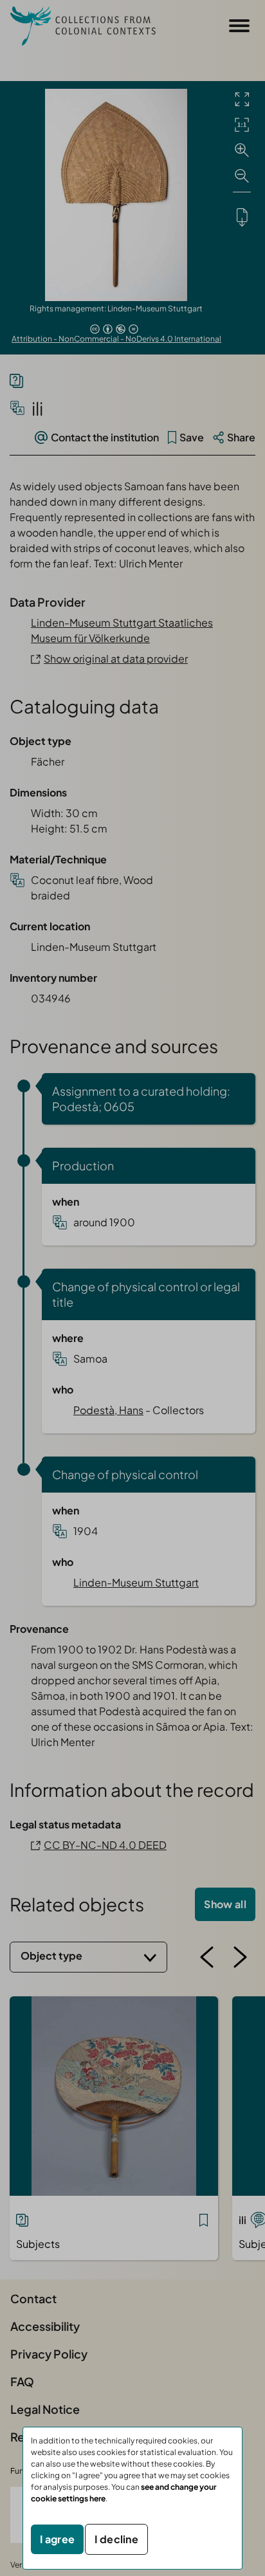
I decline (116, 2539)
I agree (57, 2539)
